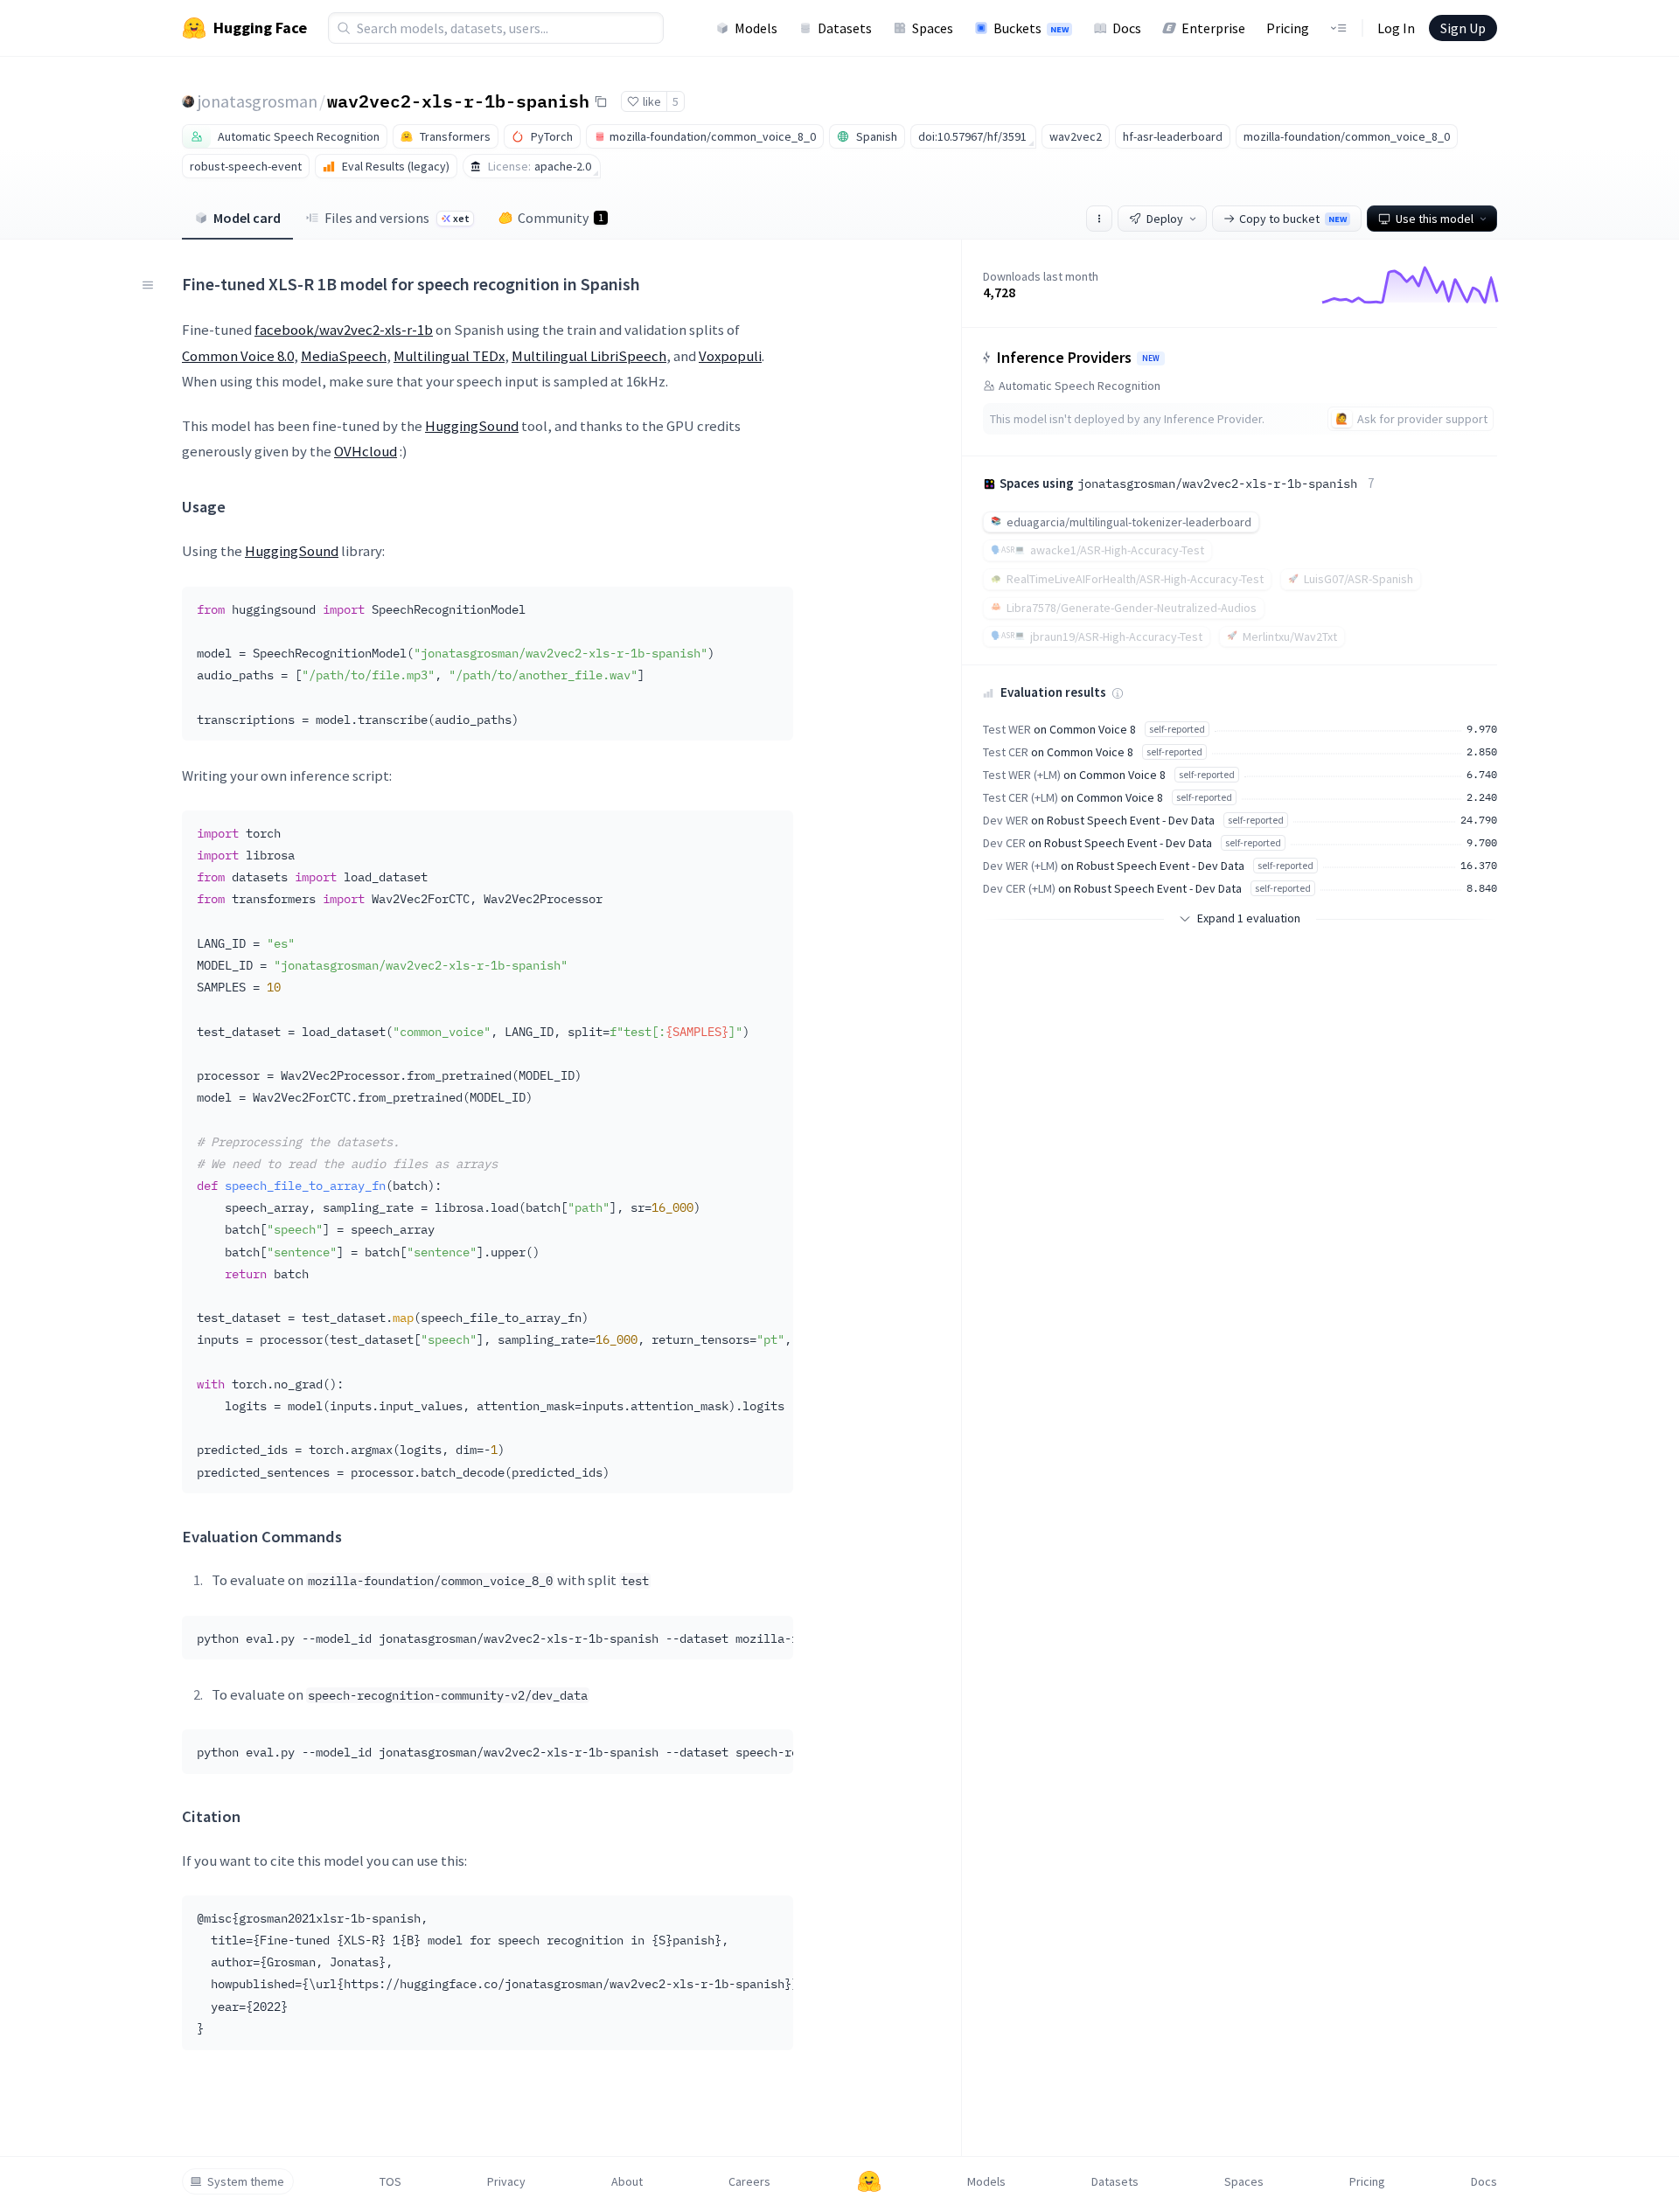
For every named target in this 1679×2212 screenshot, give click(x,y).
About (627, 2181)
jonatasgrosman (258, 101)
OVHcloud (366, 451)
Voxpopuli (730, 356)
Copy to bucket (1293, 219)
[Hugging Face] (869, 2181)
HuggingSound (472, 426)
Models (756, 28)
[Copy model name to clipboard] (601, 101)
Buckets (1031, 28)
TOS (390, 2181)
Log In (1396, 28)
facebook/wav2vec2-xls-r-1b (344, 330)
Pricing (1288, 28)
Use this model (1435, 219)
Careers (749, 2181)
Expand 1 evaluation (1249, 918)
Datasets (845, 28)
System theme (246, 2181)
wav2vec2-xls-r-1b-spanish (458, 101)
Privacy (506, 2181)
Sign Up (1463, 28)
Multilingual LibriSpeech (589, 356)
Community (561, 218)
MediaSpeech (344, 356)
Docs (1127, 28)
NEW (1151, 358)
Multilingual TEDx (449, 356)
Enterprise (1213, 28)
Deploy (1165, 219)
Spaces (933, 28)
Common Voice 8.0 (238, 356)
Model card (247, 218)
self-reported (1177, 729)
